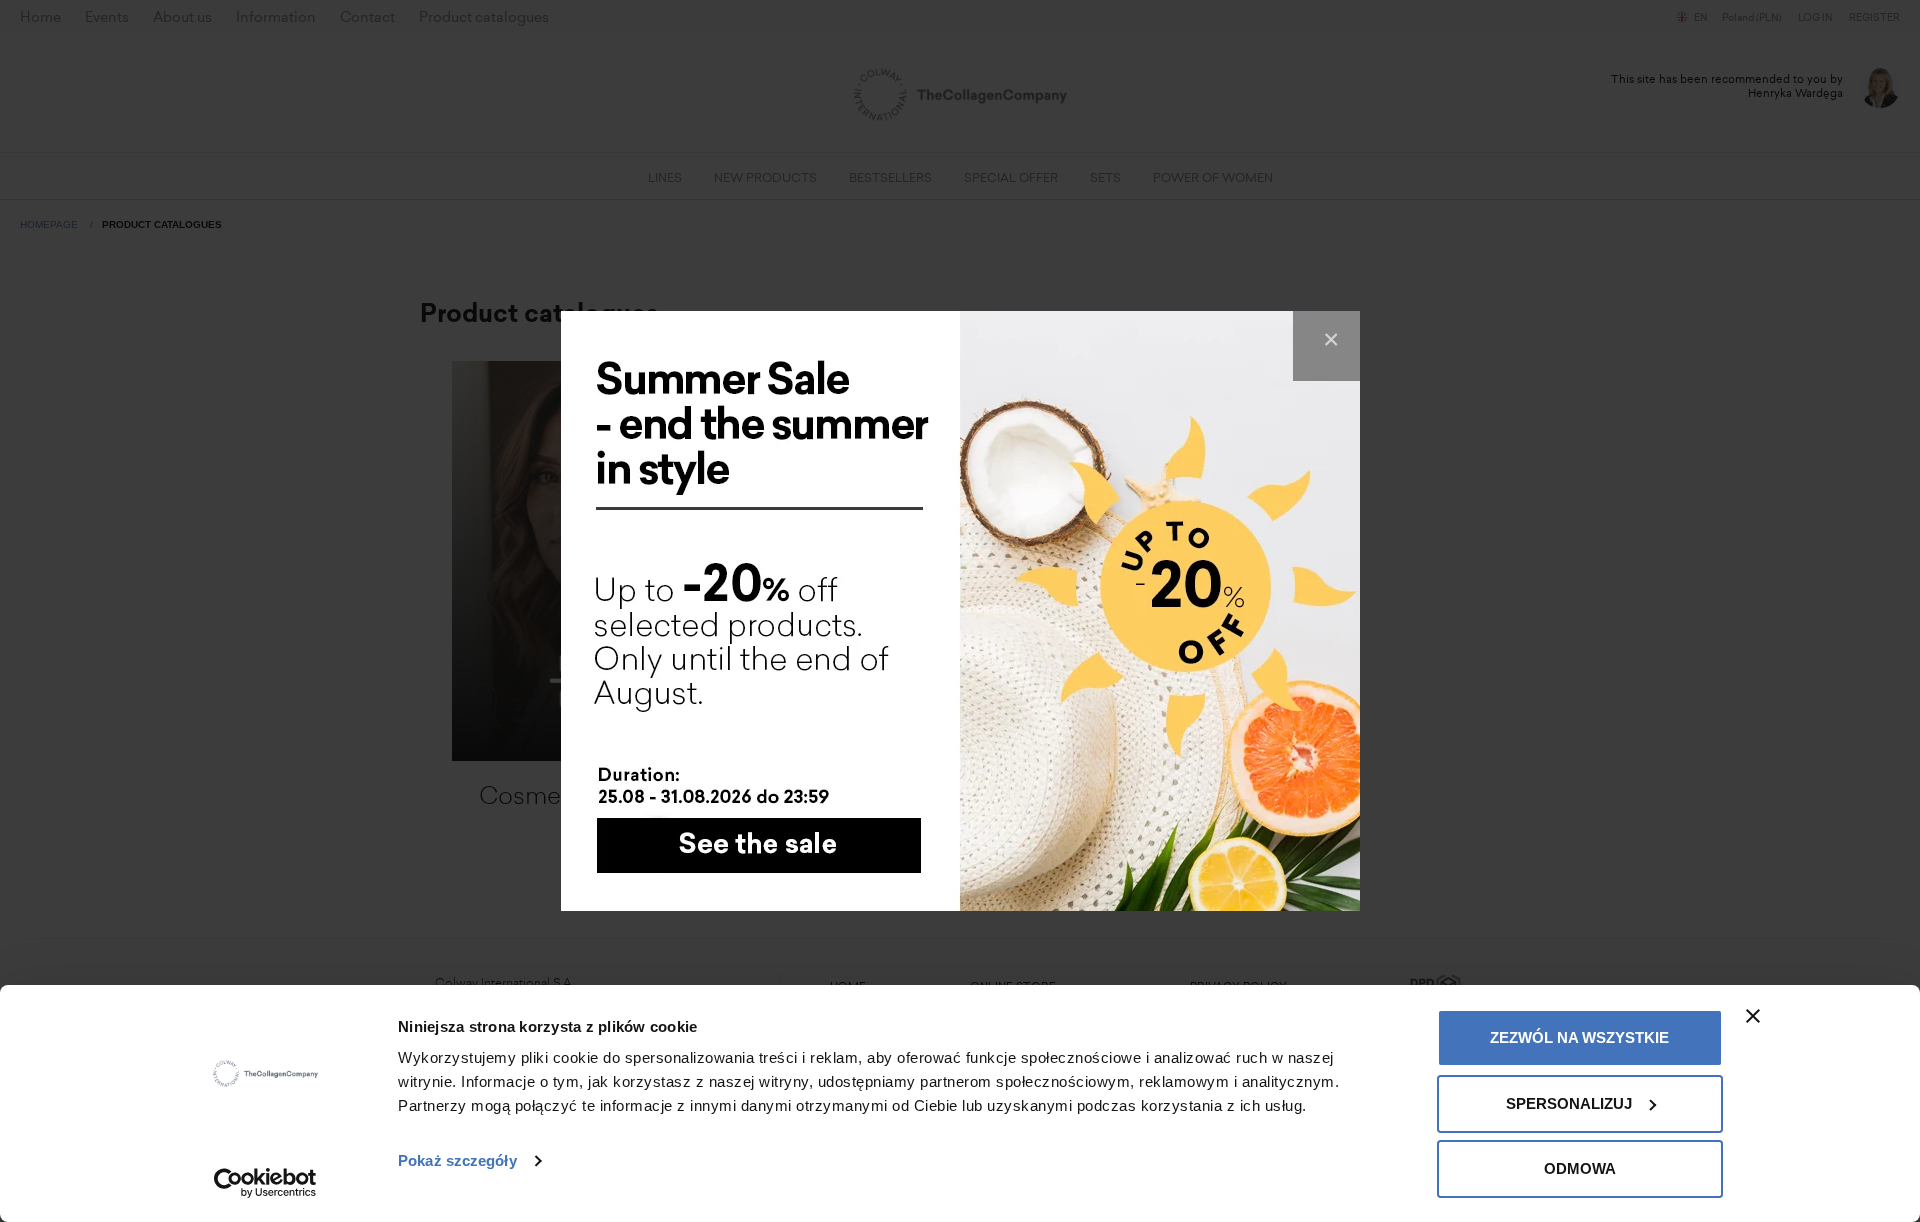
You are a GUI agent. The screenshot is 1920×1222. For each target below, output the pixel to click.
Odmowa (1580, 1168)
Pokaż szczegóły (457, 1160)
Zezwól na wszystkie (1579, 1037)
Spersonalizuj (1569, 1103)
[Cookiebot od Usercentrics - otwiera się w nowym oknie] (265, 1183)
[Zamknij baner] (1753, 1016)
